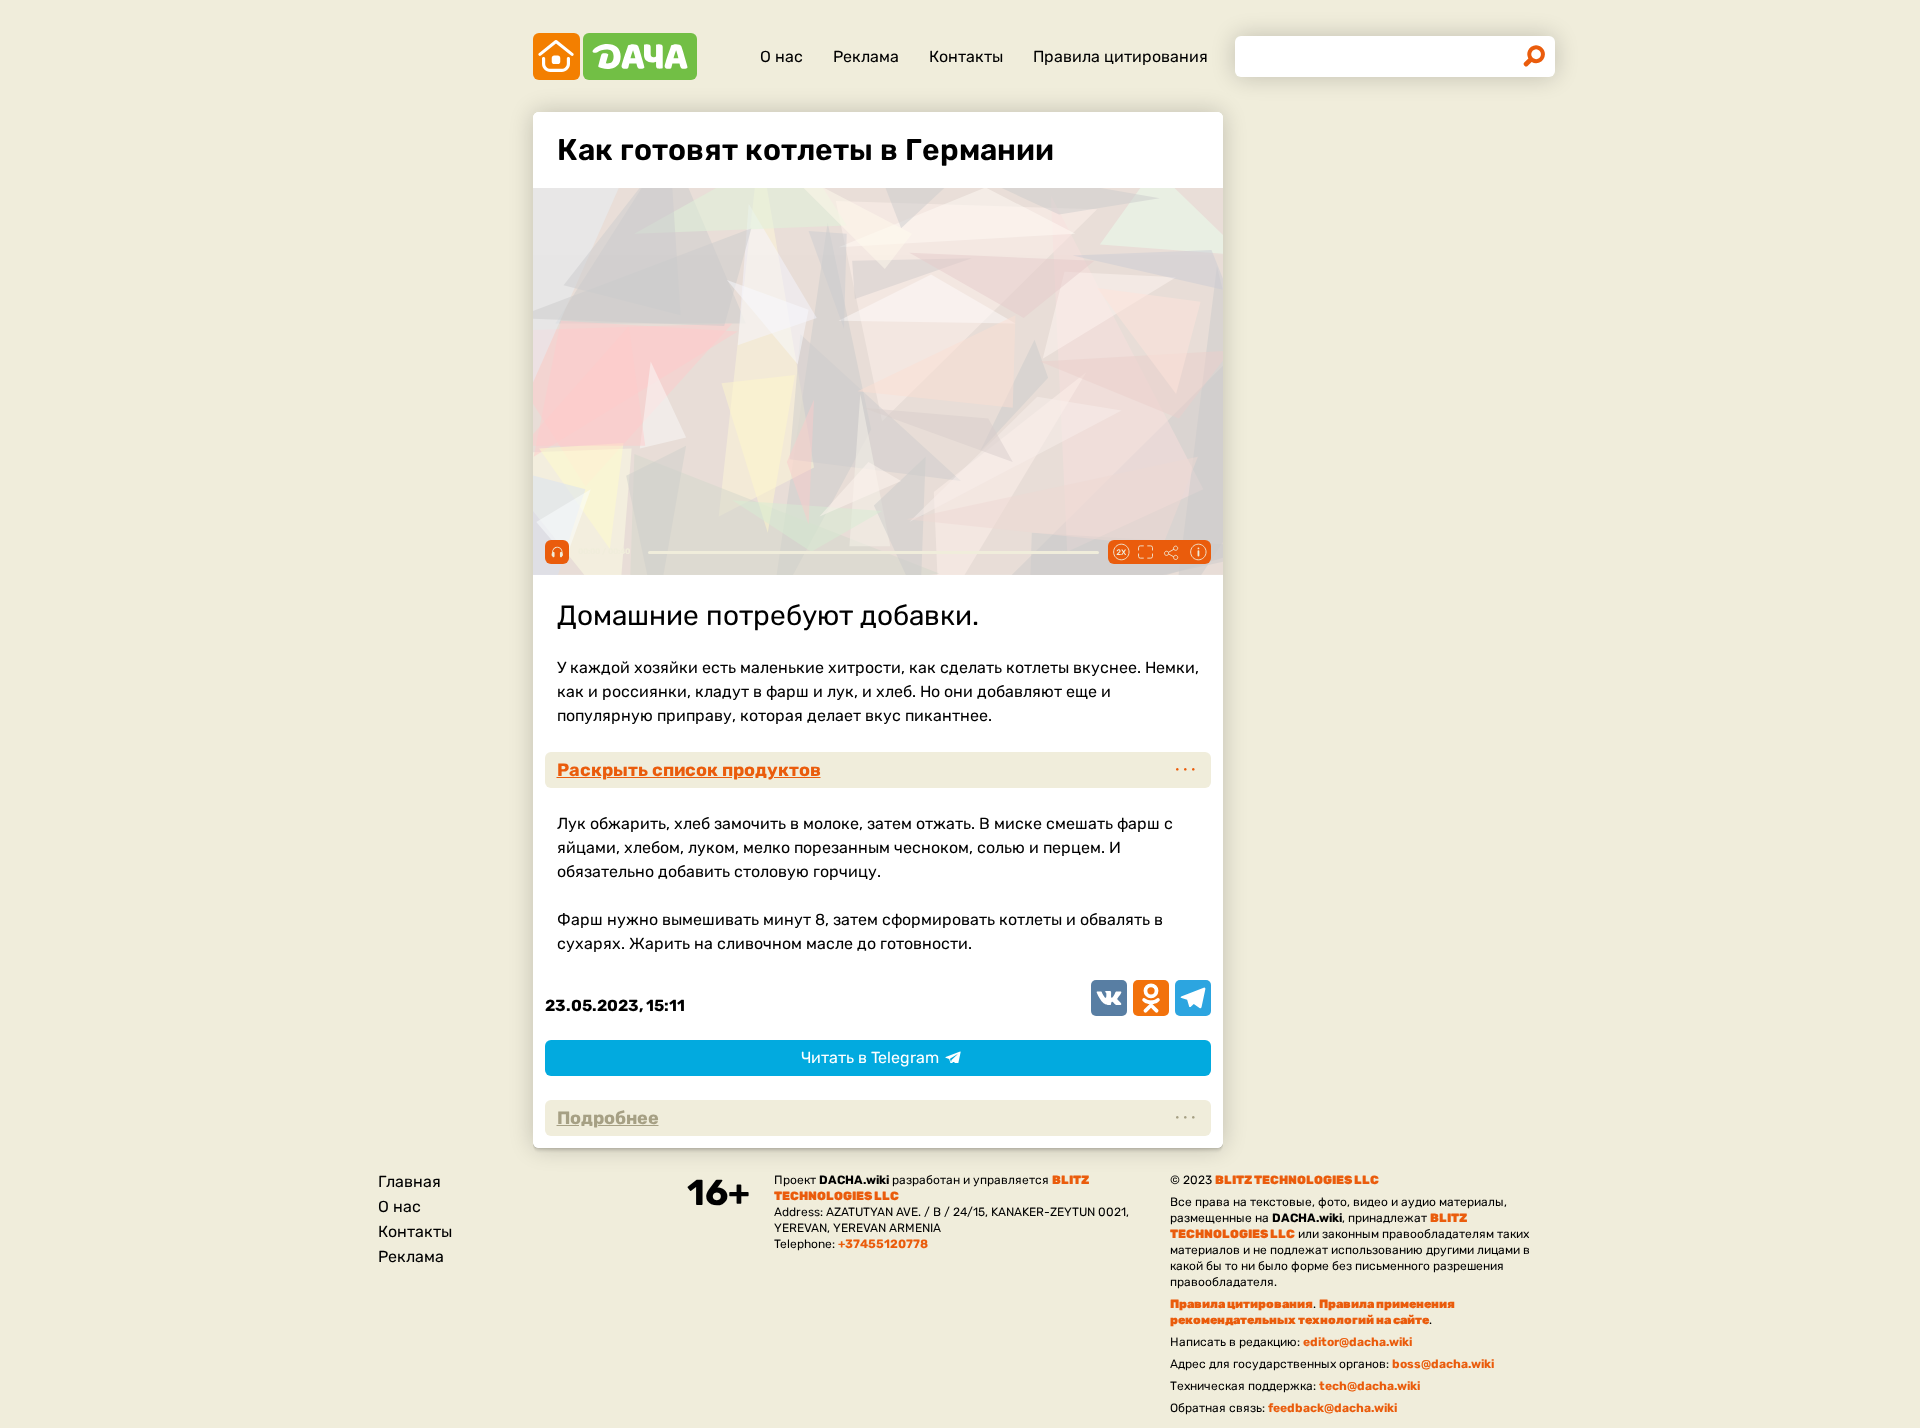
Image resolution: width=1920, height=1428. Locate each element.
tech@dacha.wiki (1369, 1386)
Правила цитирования (1120, 56)
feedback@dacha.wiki (1332, 1408)
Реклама (866, 56)
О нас (781, 56)
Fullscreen (1146, 552)
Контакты (966, 56)
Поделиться (1172, 552)
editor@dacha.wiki (1357, 1342)
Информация (1198, 552)
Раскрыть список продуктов (689, 770)
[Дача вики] (615, 56)
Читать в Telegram (870, 1057)
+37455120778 (883, 1244)
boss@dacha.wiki (1443, 1364)
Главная (409, 1181)
